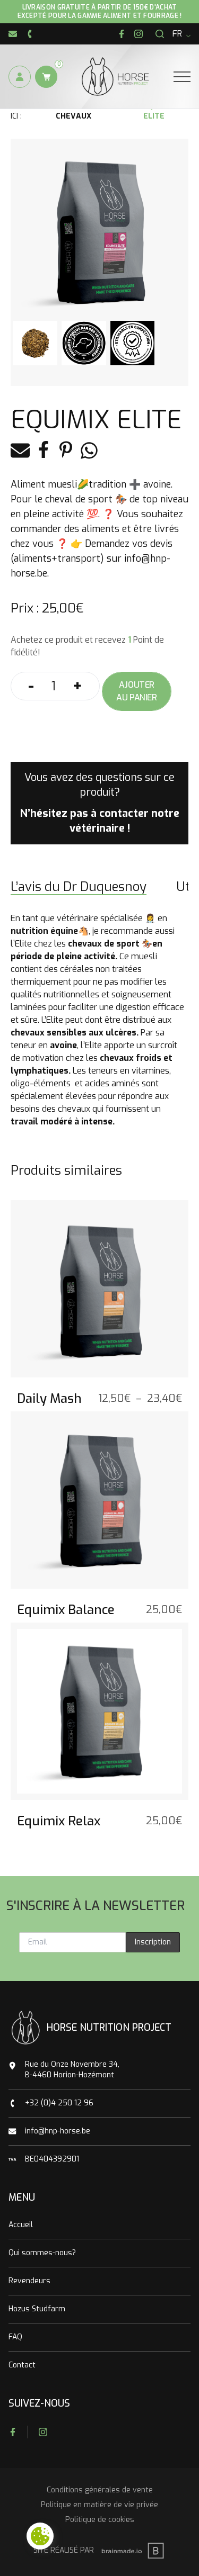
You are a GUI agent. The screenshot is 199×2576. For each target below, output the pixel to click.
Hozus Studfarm (37, 2309)
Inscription (153, 1942)
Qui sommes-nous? (42, 2253)
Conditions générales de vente (100, 2490)
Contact (22, 2365)
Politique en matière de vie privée (99, 2505)
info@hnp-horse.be (58, 2131)
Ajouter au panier (136, 691)
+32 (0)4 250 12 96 (59, 2103)
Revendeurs (29, 2281)
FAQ (15, 2337)
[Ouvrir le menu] (182, 77)
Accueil (21, 2225)
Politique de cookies (100, 2520)
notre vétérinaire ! (124, 821)
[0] (46, 77)
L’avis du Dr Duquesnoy (79, 887)
